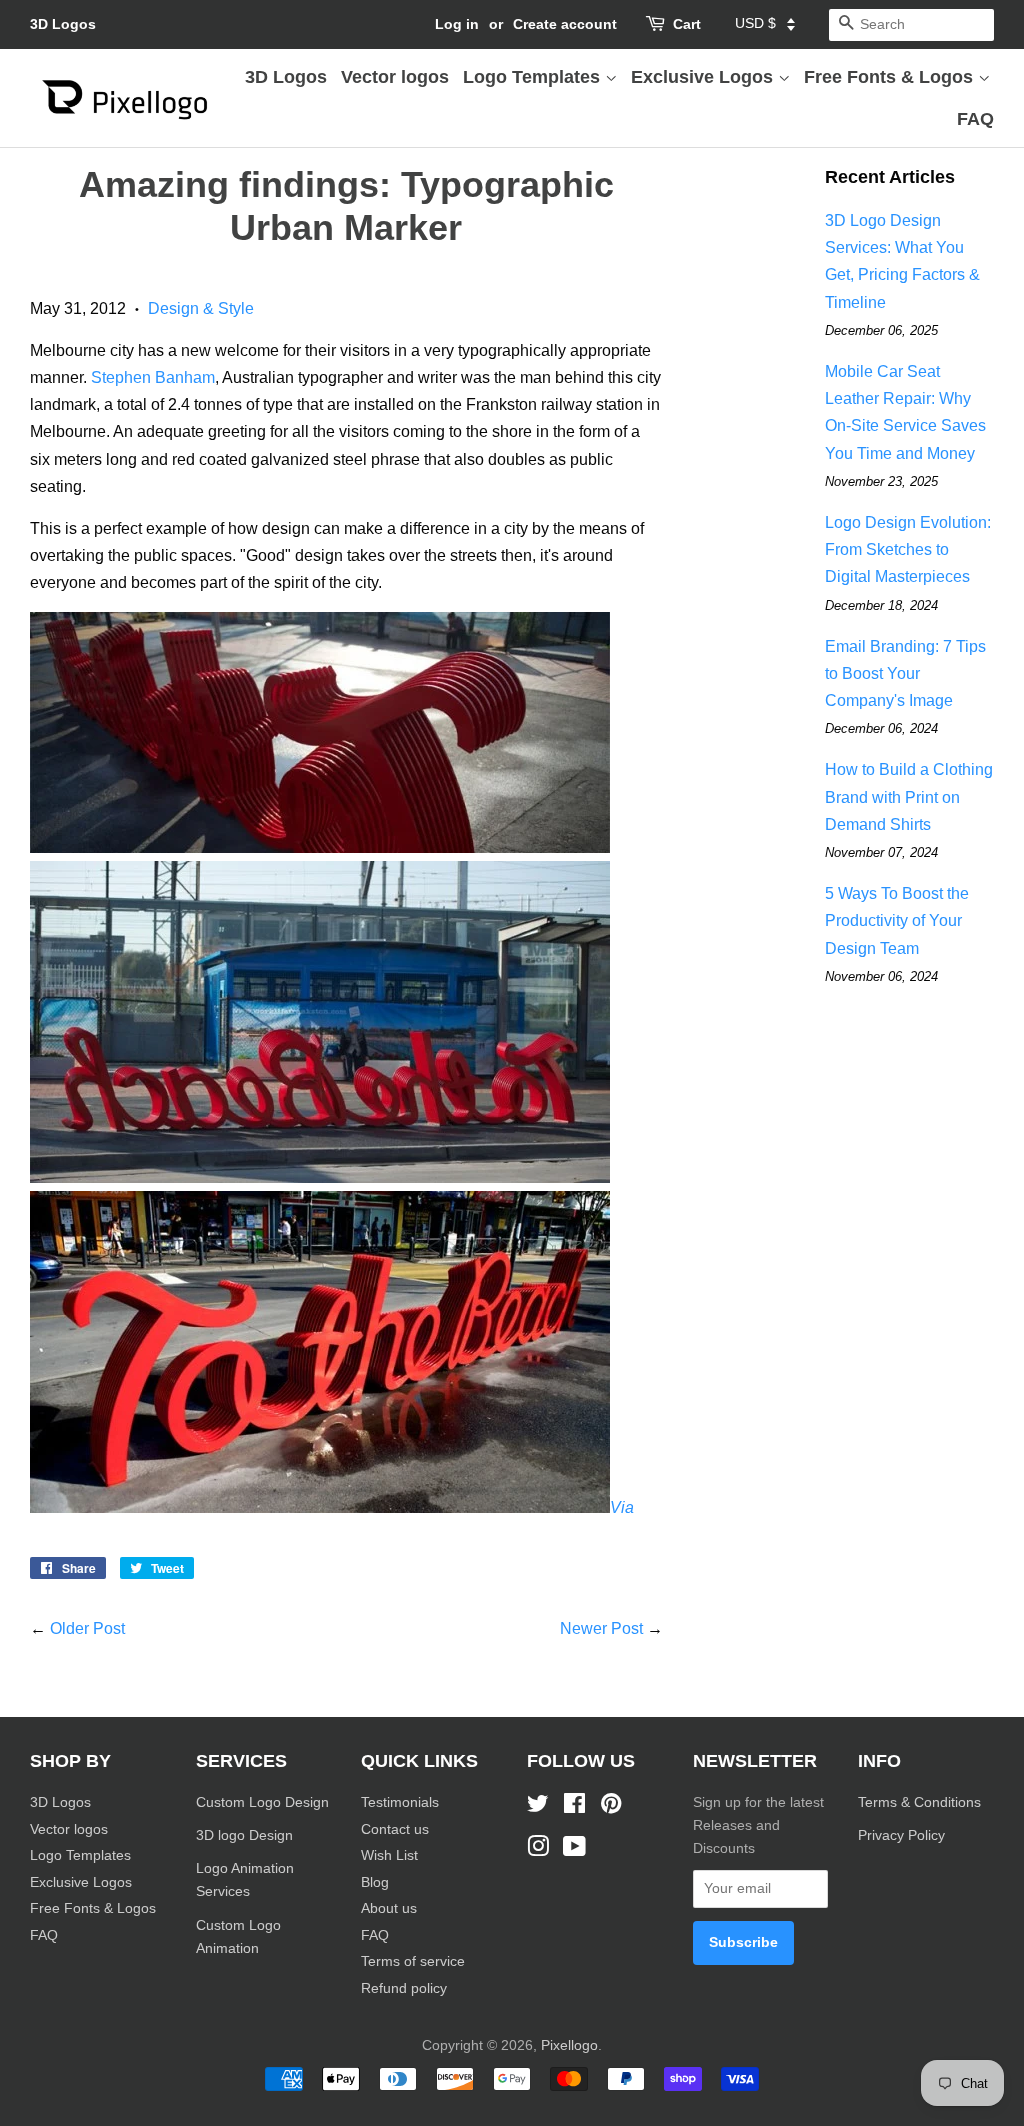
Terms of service (413, 1961)
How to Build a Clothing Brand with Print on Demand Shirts (909, 796)
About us (389, 1908)
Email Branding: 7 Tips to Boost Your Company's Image (905, 673)
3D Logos (63, 24)
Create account (565, 24)
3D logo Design (244, 1835)
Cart (687, 24)
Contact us (395, 1829)
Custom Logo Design (262, 1802)
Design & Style (201, 308)
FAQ (975, 119)
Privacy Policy (903, 1835)
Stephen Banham (153, 377)
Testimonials (400, 1802)
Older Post (87, 1628)
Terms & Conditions (919, 1802)
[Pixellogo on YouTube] (574, 1850)
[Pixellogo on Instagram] (538, 1850)
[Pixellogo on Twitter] (538, 1807)
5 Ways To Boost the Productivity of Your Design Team (897, 920)
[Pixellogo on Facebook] (574, 1807)
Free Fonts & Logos (891, 77)
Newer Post (601, 1628)
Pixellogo (569, 2045)
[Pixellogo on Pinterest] (611, 1807)
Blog (375, 1882)
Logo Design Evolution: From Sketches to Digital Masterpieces (908, 549)
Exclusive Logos (704, 77)
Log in (457, 24)
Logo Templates (534, 77)
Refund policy (404, 1988)
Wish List (389, 1855)
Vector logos (395, 77)
